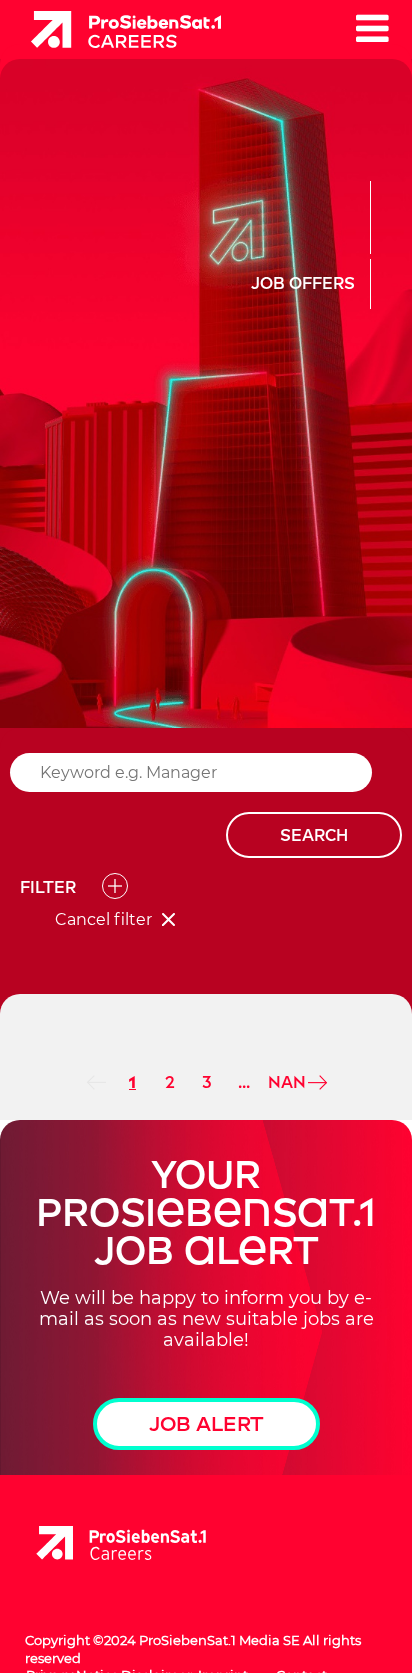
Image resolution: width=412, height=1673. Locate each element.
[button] (372, 28)
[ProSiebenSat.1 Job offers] (118, 27)
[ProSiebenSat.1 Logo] (121, 1544)
